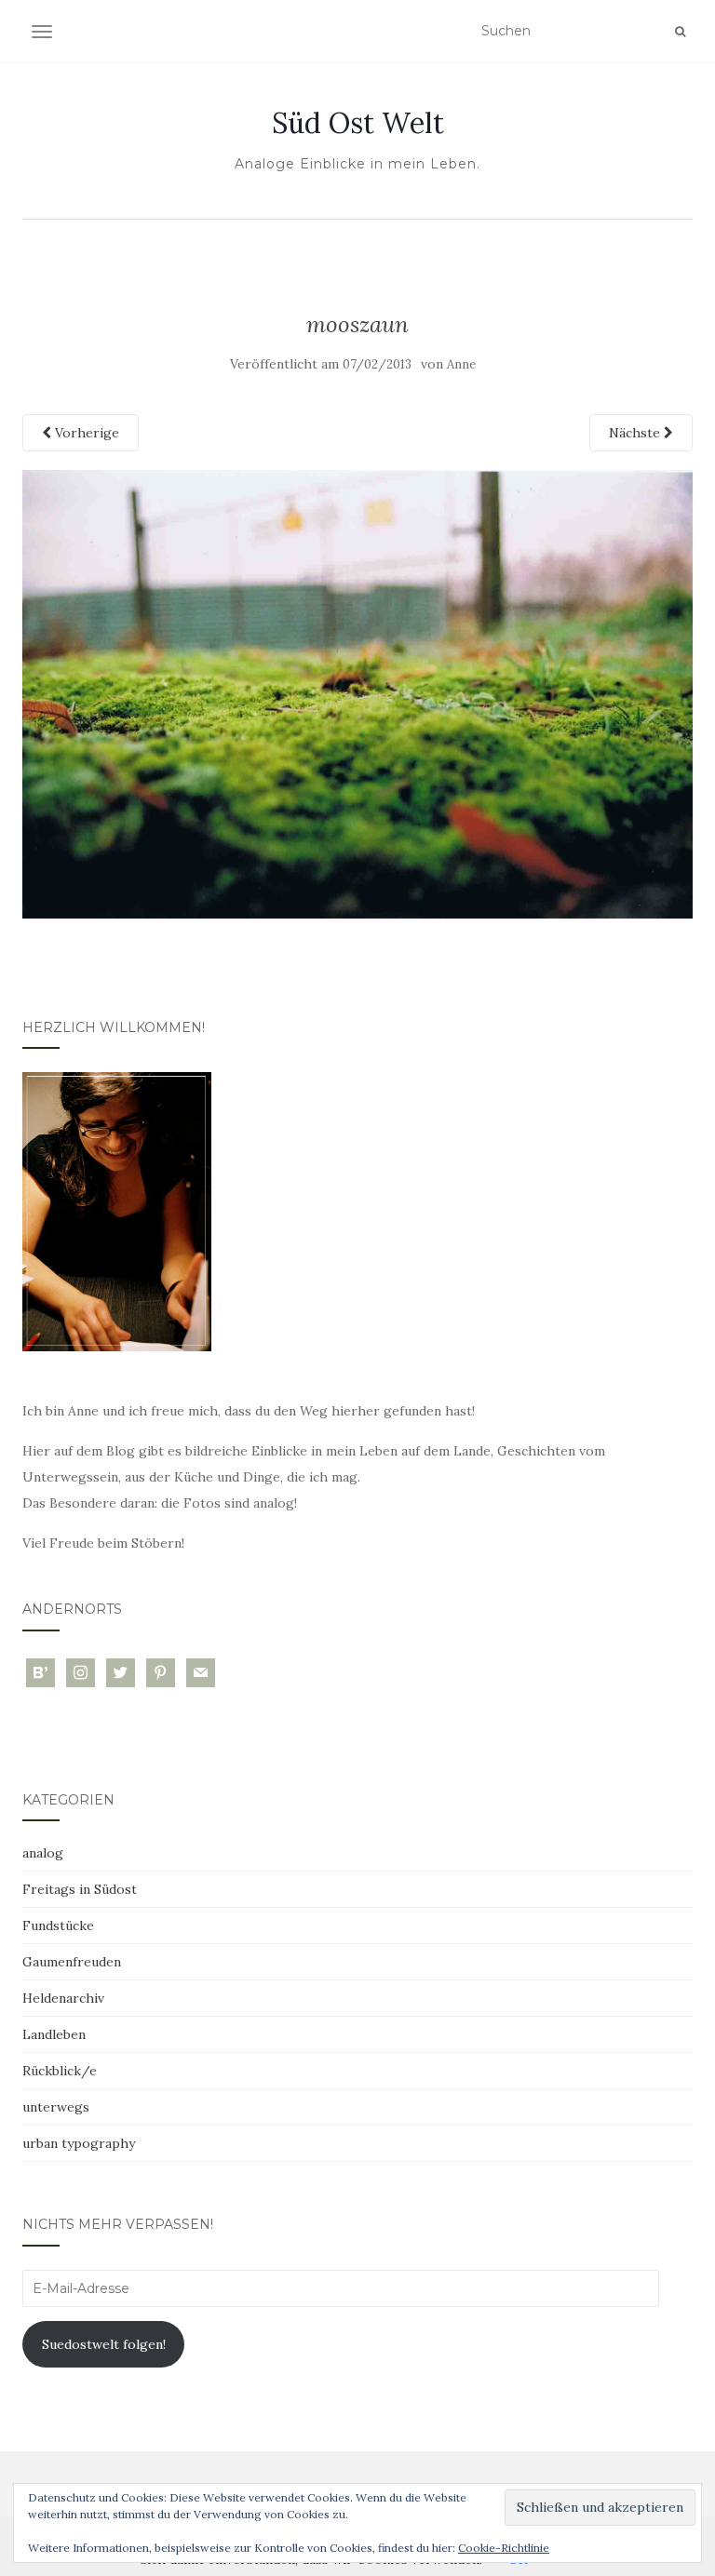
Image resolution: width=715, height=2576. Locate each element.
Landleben (54, 2034)
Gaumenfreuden (72, 1962)
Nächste (636, 433)
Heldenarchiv (63, 1998)
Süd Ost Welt (358, 123)
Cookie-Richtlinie (504, 2548)
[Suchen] (680, 32)
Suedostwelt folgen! (104, 2344)
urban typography (79, 2143)
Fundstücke (58, 1925)
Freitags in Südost (80, 1889)
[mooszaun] (357, 693)
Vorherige (85, 433)
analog (43, 1853)
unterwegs (56, 2107)
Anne (461, 364)
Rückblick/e (60, 2071)
